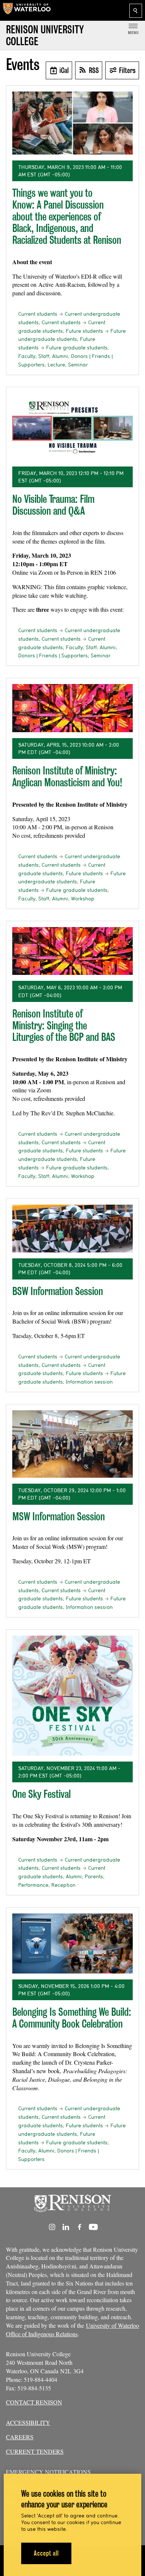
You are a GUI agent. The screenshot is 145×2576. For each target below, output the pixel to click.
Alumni (60, 356)
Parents (94, 1876)
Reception (63, 1885)
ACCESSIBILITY (28, 2422)
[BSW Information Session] (72, 1229)
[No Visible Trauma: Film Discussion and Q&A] (72, 427)
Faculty (27, 356)
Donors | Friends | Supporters (53, 655)
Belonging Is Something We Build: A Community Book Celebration (72, 2018)
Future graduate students (77, 348)
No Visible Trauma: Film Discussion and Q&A (53, 505)
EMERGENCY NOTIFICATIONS (48, 2472)
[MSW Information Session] (72, 1444)
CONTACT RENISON (34, 2402)
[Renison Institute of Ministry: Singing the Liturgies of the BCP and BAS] (72, 951)
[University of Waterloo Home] (27, 10)
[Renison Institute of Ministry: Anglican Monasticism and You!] (72, 708)
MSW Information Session (59, 1516)
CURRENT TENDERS (35, 2451)
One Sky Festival (41, 1794)
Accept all (46, 2553)
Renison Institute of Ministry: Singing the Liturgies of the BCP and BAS (64, 1025)
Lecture (56, 365)
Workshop (83, 899)
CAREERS (20, 2437)
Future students (84, 331)
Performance (33, 1885)
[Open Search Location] (136, 11)
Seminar (78, 365)
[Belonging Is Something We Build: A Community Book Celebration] (72, 1943)
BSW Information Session (58, 1291)
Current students (38, 314)
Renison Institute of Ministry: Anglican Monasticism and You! (67, 776)
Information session (89, 1382)
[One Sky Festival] (72, 1696)
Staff (44, 356)
